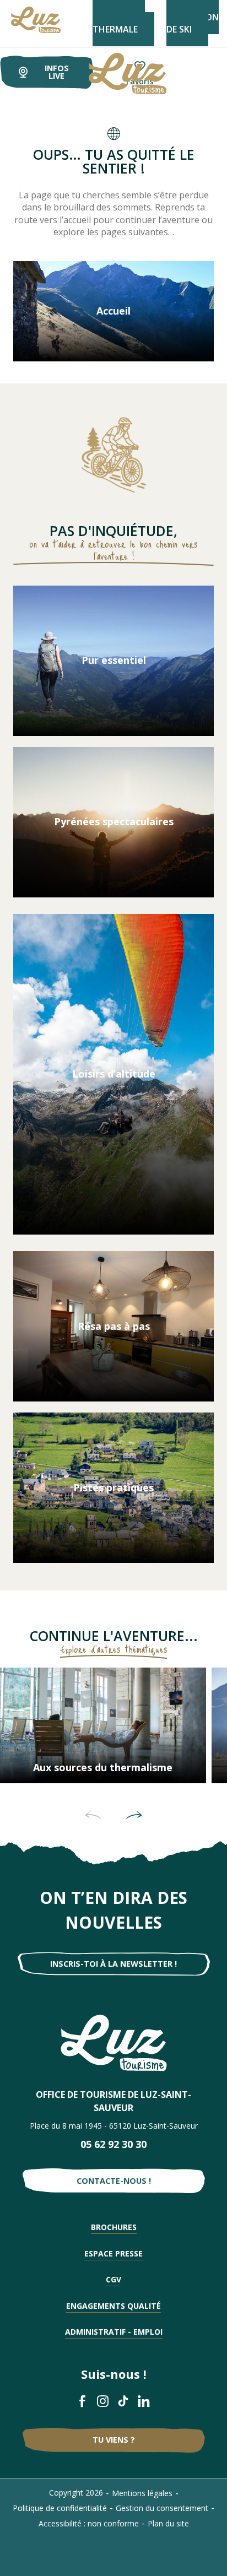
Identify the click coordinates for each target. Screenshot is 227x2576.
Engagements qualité (113, 2306)
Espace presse (113, 2253)
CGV (113, 2279)
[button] (93, 1815)
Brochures (114, 2227)
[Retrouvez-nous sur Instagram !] (103, 2401)
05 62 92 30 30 (113, 2144)
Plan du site (168, 2523)
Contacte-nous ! (114, 2181)
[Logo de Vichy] (114, 2043)
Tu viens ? (114, 2440)
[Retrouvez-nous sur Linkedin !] (144, 2401)
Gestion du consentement (162, 2508)
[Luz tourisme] (114, 74)
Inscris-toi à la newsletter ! (113, 1964)
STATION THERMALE (119, 23)
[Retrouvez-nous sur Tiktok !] (124, 2401)
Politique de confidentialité (60, 2508)
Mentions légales (142, 2493)
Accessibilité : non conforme (89, 2523)
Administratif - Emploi (114, 2332)
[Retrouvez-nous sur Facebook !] (83, 2401)
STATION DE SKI (193, 23)
